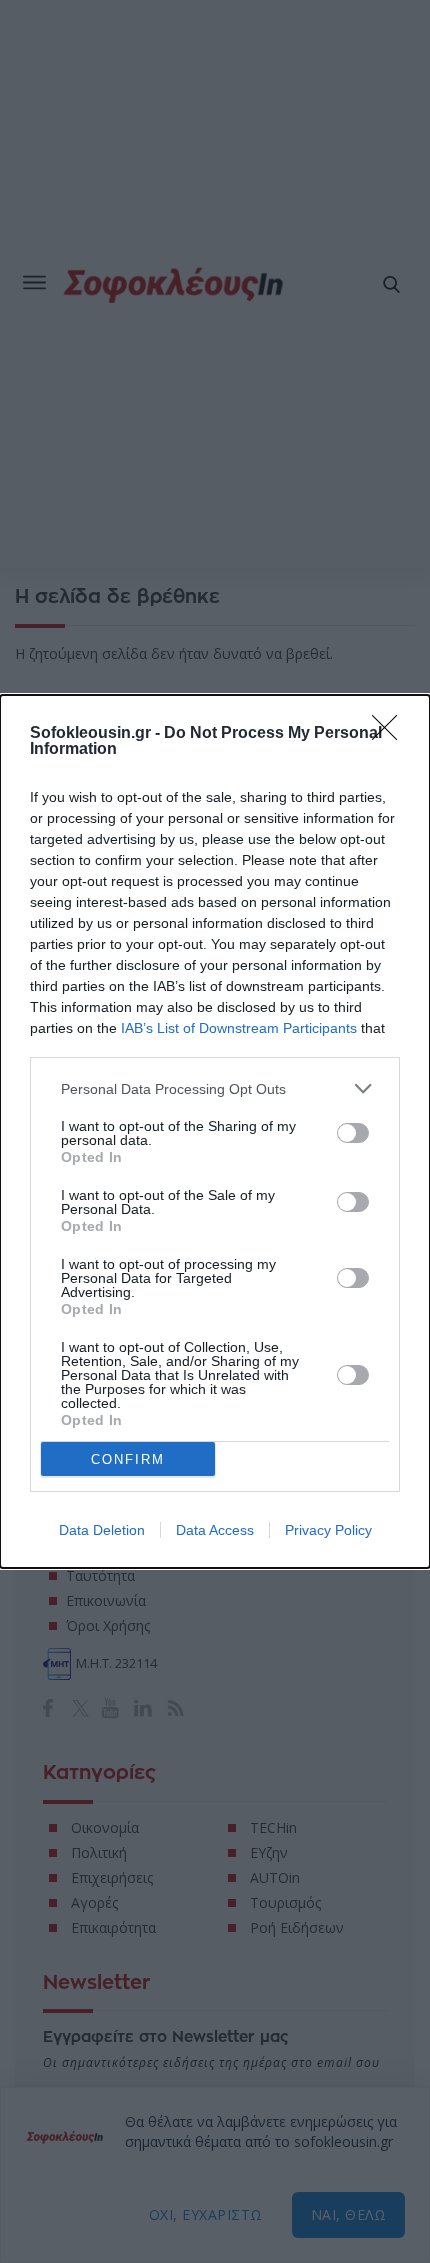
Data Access (215, 1530)
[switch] (353, 1133)
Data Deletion (102, 1530)
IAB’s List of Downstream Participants (239, 1028)
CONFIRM (128, 1459)
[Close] (391, 734)
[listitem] (215, 1088)
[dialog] (215, 1131)
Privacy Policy (328, 1530)
